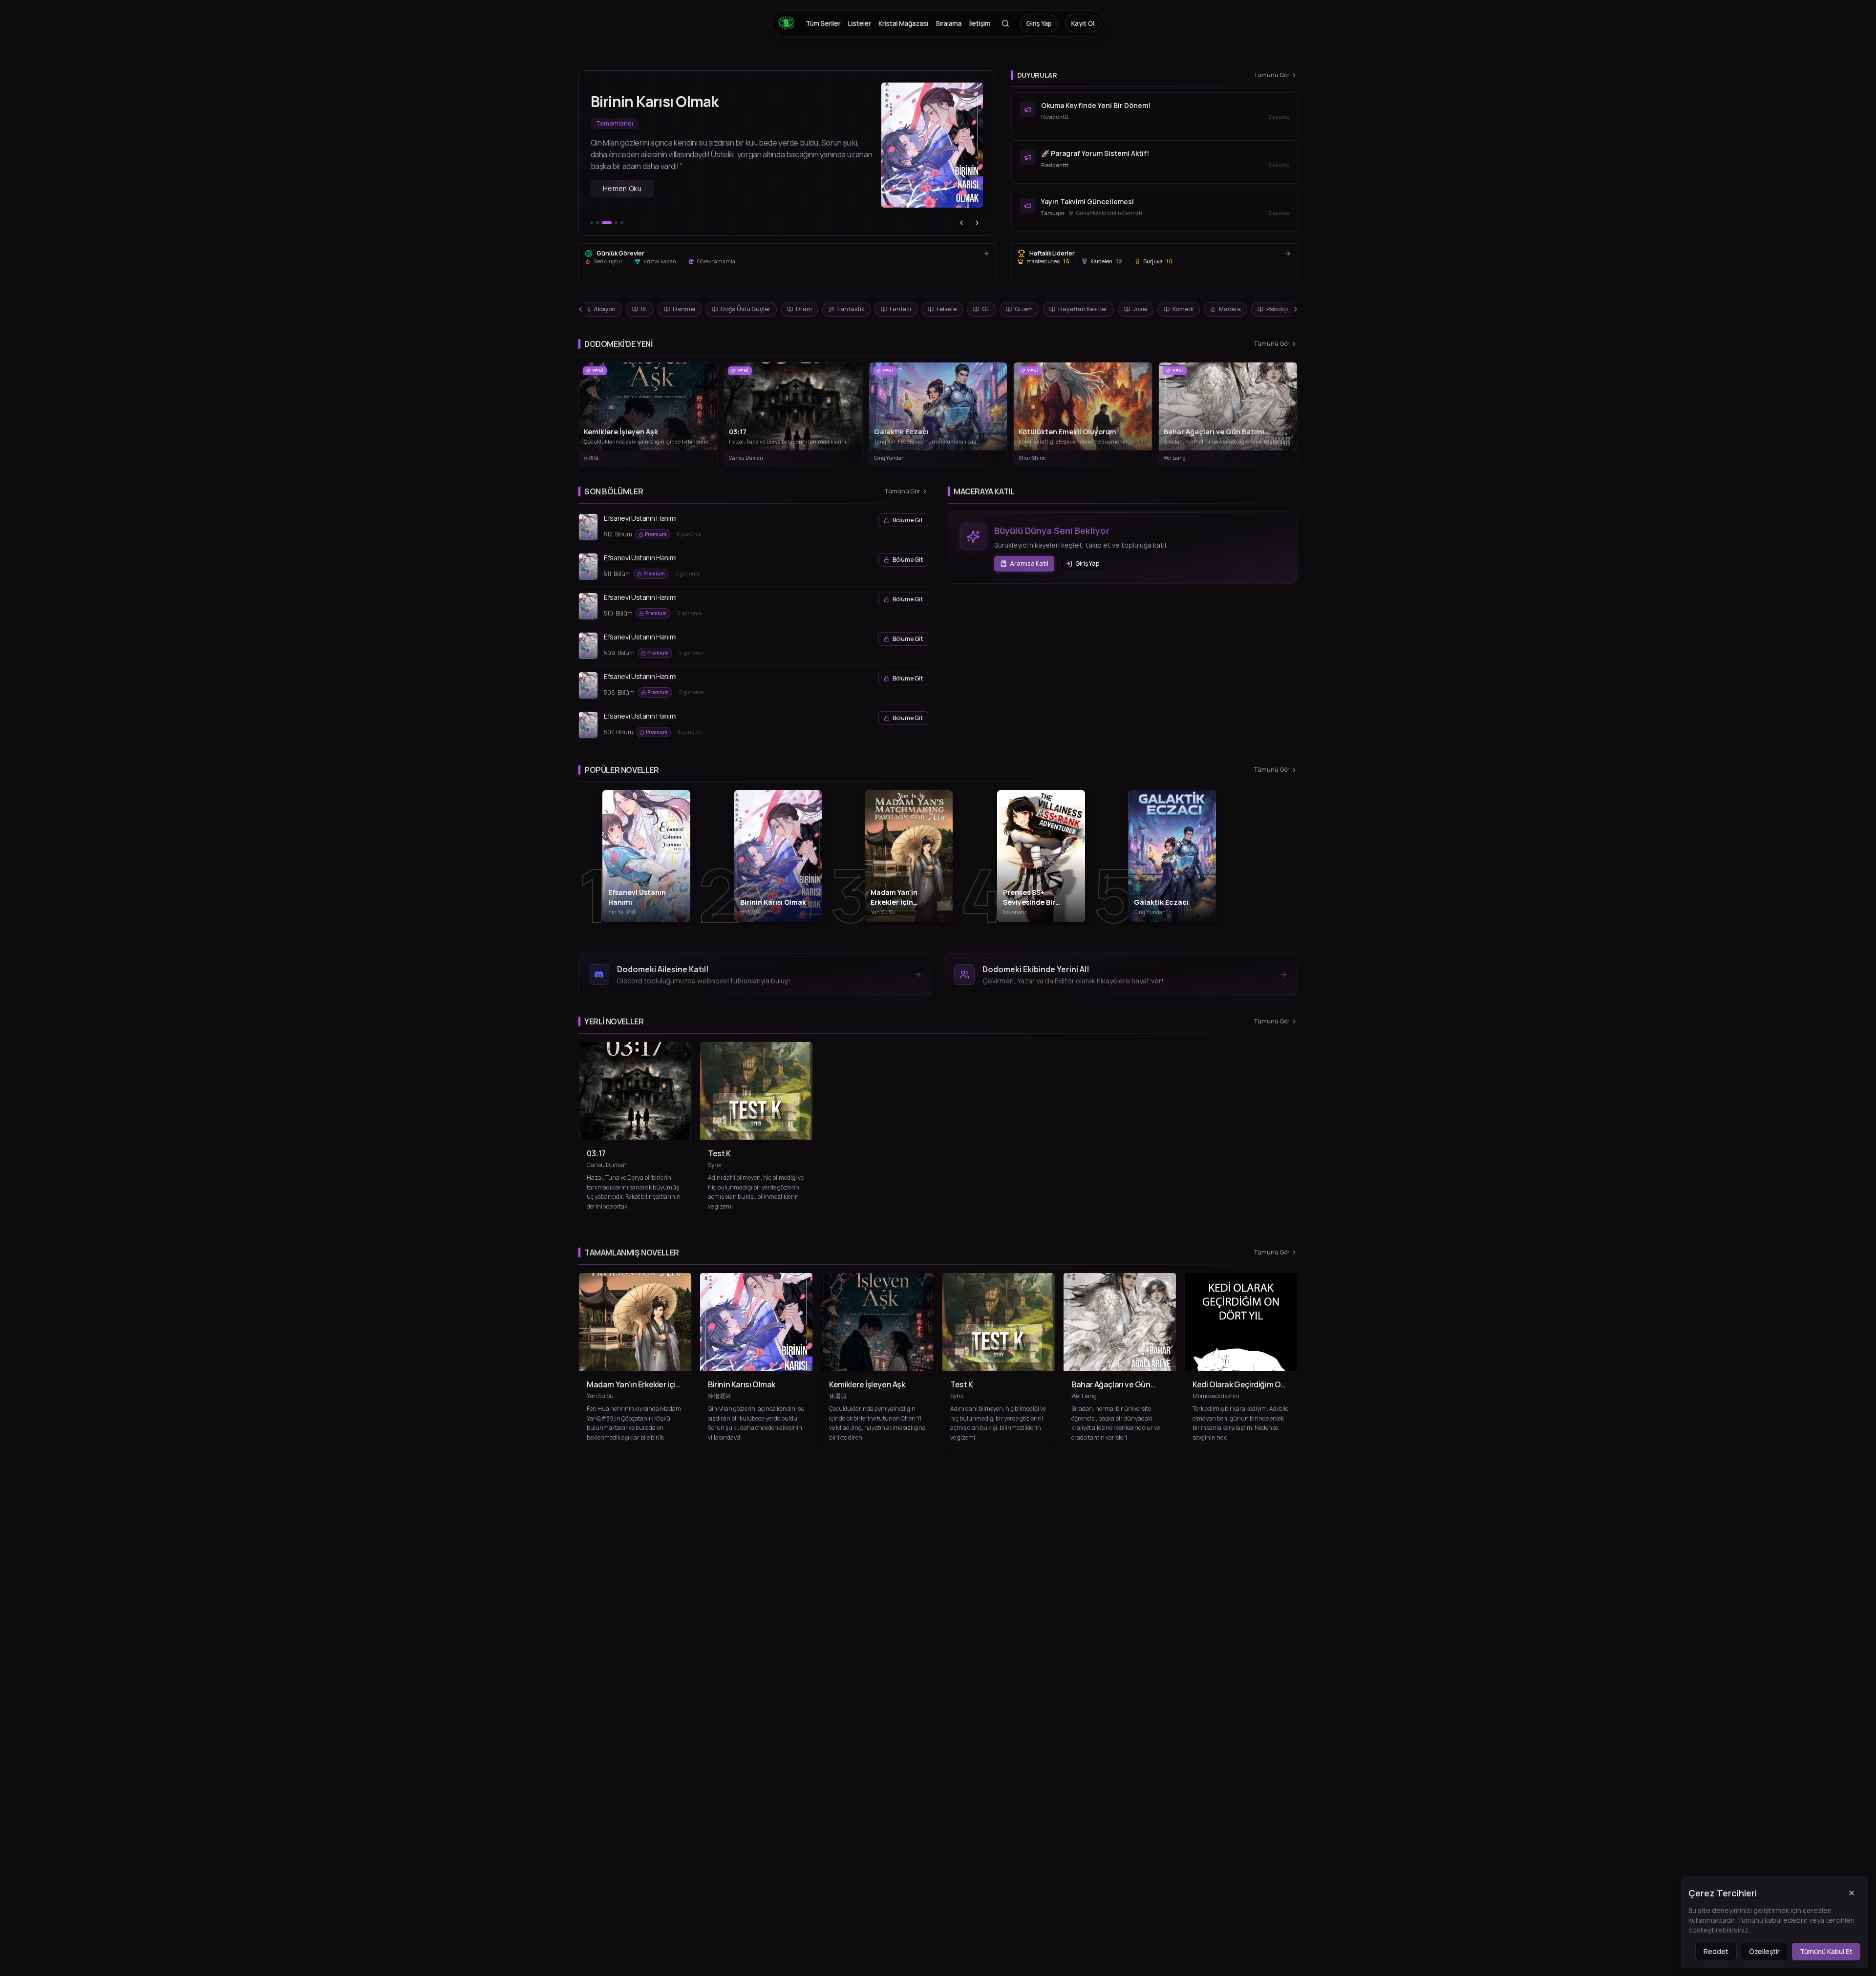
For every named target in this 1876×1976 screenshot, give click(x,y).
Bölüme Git (908, 520)
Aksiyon (605, 309)
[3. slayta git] (603, 223)
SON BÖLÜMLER (614, 491)
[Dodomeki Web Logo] (789, 23)
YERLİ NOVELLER (614, 1021)
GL (986, 309)
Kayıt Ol (1083, 23)
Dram (804, 309)
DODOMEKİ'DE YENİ (618, 344)
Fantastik (851, 309)
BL (644, 309)
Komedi (1183, 309)
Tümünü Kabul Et (1826, 1951)
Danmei (684, 309)
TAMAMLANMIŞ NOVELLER (632, 1253)
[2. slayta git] (597, 223)
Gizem (1024, 309)
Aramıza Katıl (1029, 563)
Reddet (1716, 1951)
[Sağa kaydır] (1296, 309)
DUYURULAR (1037, 75)
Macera (1230, 309)
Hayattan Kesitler (1083, 309)
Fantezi (900, 309)
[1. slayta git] (592, 223)
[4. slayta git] (613, 223)
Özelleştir (1764, 1951)
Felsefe (947, 309)
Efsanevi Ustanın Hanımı (640, 518)
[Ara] (1005, 23)
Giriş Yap (1039, 23)
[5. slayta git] (622, 223)
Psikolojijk (1279, 309)
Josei (1140, 309)
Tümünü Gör (1272, 75)
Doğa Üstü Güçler (746, 309)
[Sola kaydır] (580, 309)
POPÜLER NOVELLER (622, 770)
